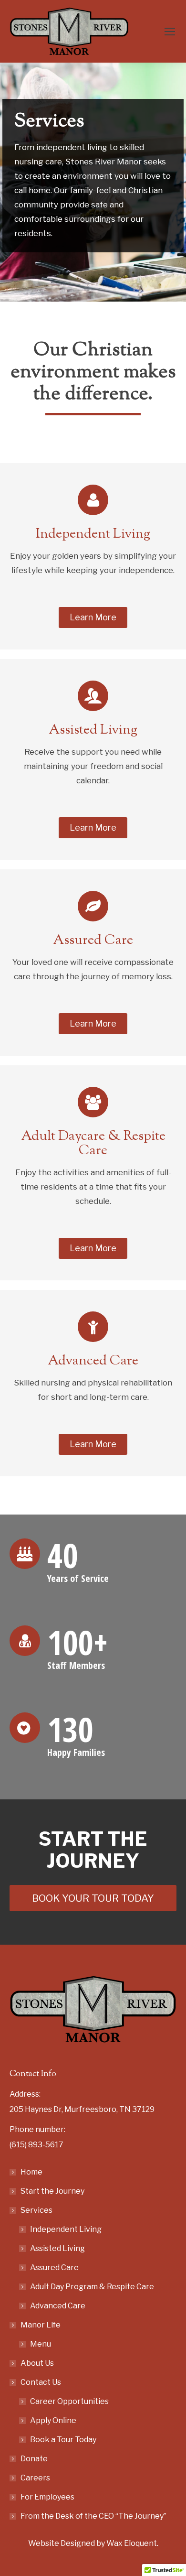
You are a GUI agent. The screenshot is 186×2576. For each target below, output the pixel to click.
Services (36, 2210)
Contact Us (41, 2382)
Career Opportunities (69, 2401)
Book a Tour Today (63, 2440)
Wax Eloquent (132, 2543)
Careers (35, 2478)
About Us (37, 2363)
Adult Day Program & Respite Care (92, 2287)
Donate (34, 2459)
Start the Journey (52, 2191)
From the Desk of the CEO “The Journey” (93, 2516)
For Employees (47, 2497)
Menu (41, 2344)
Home (31, 2172)
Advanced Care (58, 2306)
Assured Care (54, 2268)
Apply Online (53, 2420)
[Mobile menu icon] (170, 32)
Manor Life (41, 2325)
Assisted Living (57, 2248)
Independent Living (66, 2229)
